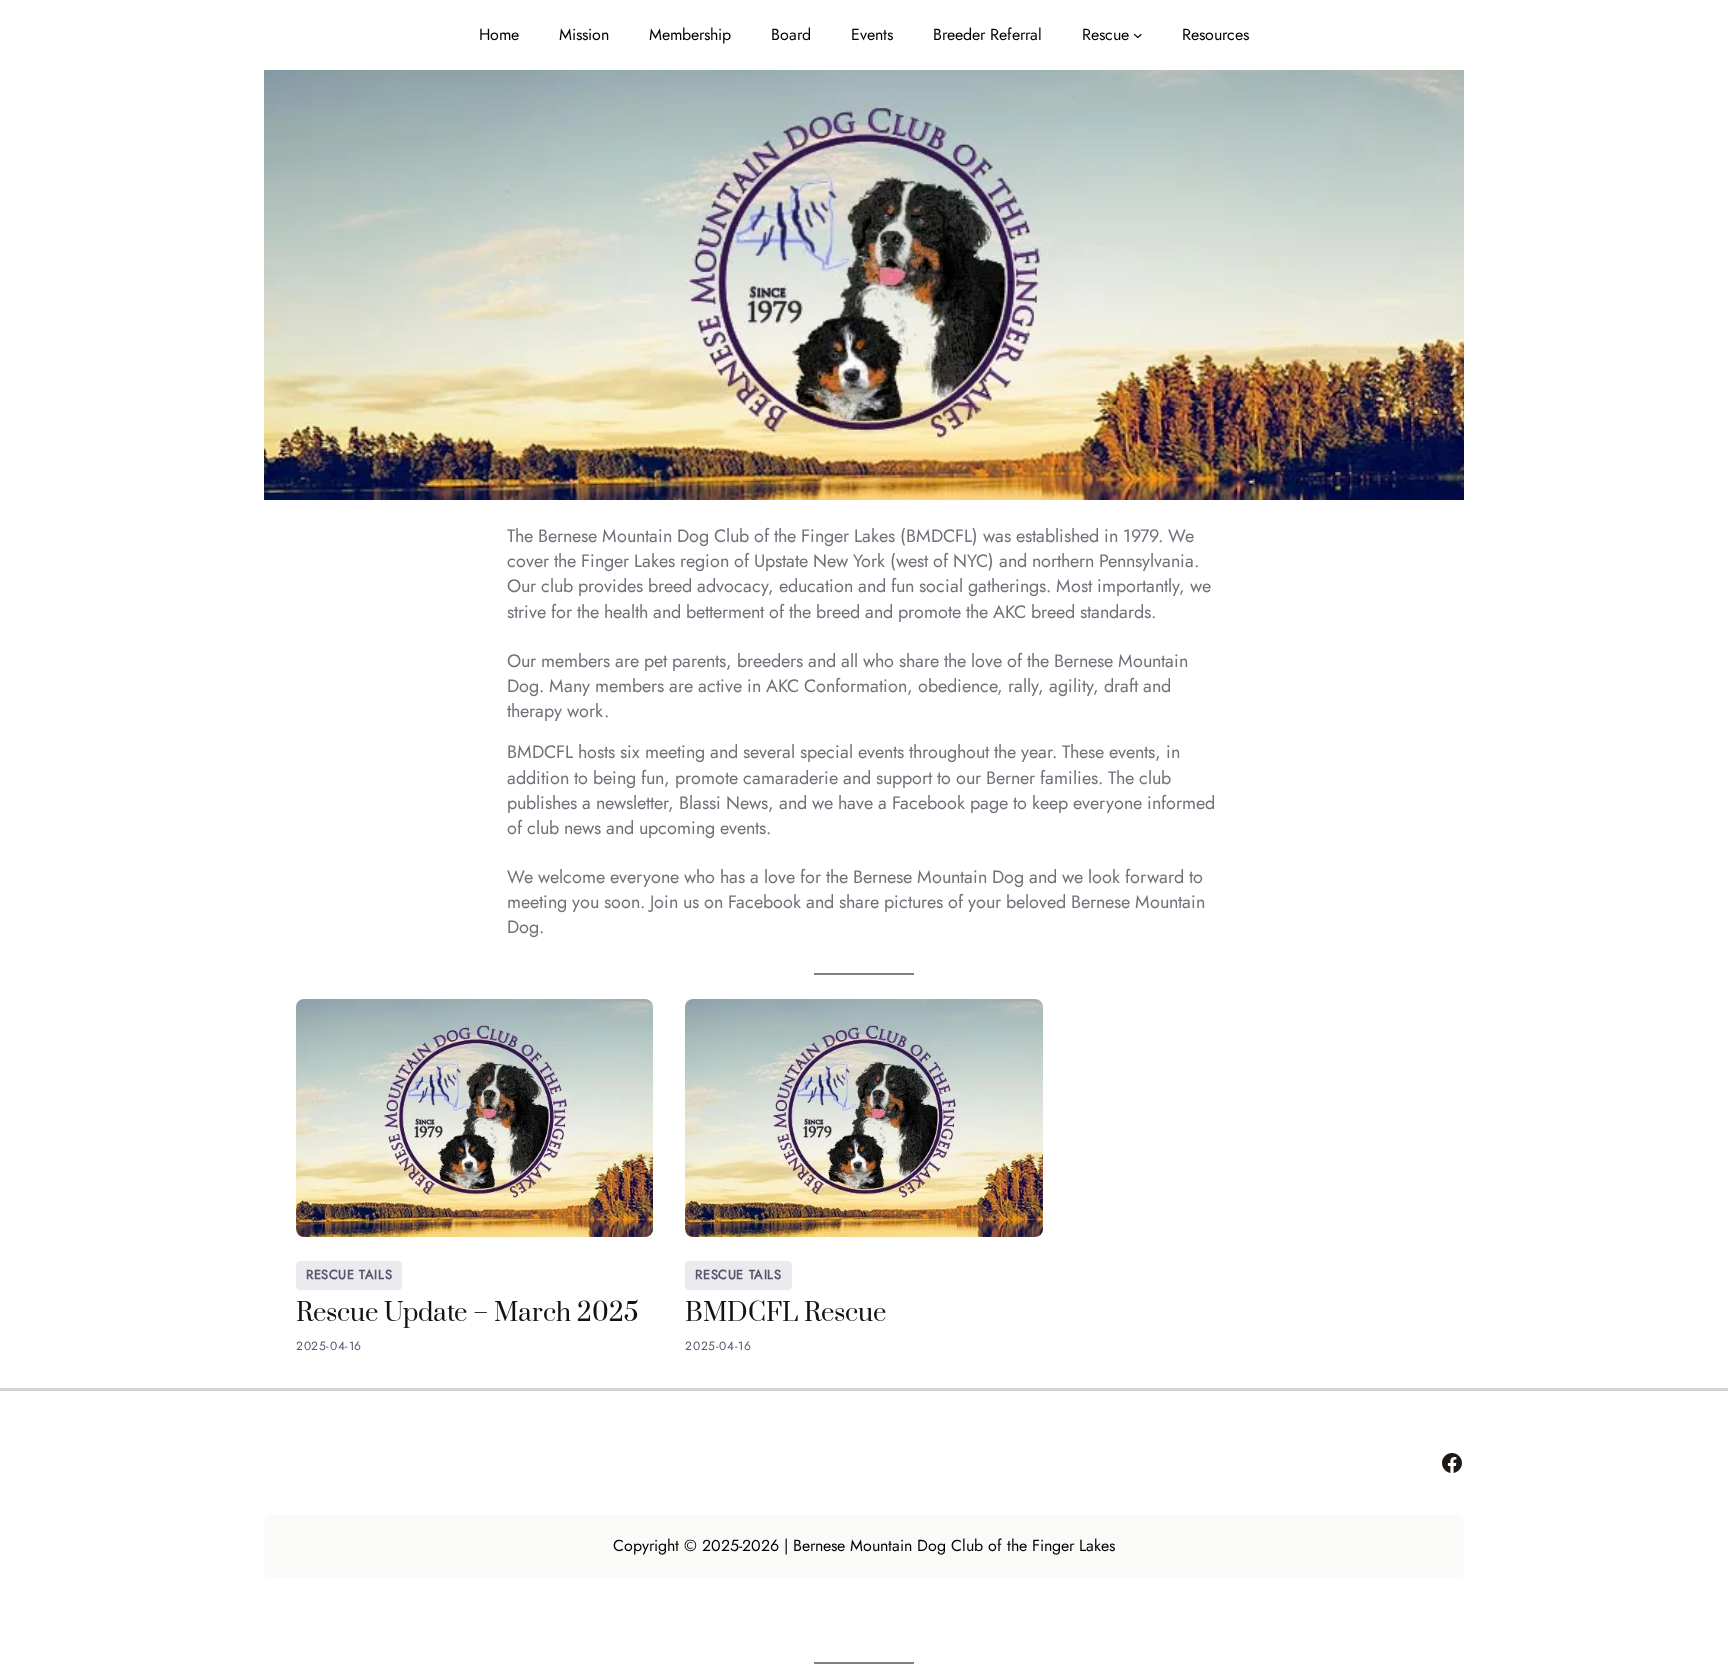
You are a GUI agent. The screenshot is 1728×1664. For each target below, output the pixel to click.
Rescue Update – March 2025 (467, 1313)
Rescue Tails (349, 1274)
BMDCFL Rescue (785, 1313)
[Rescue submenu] (1138, 35)
